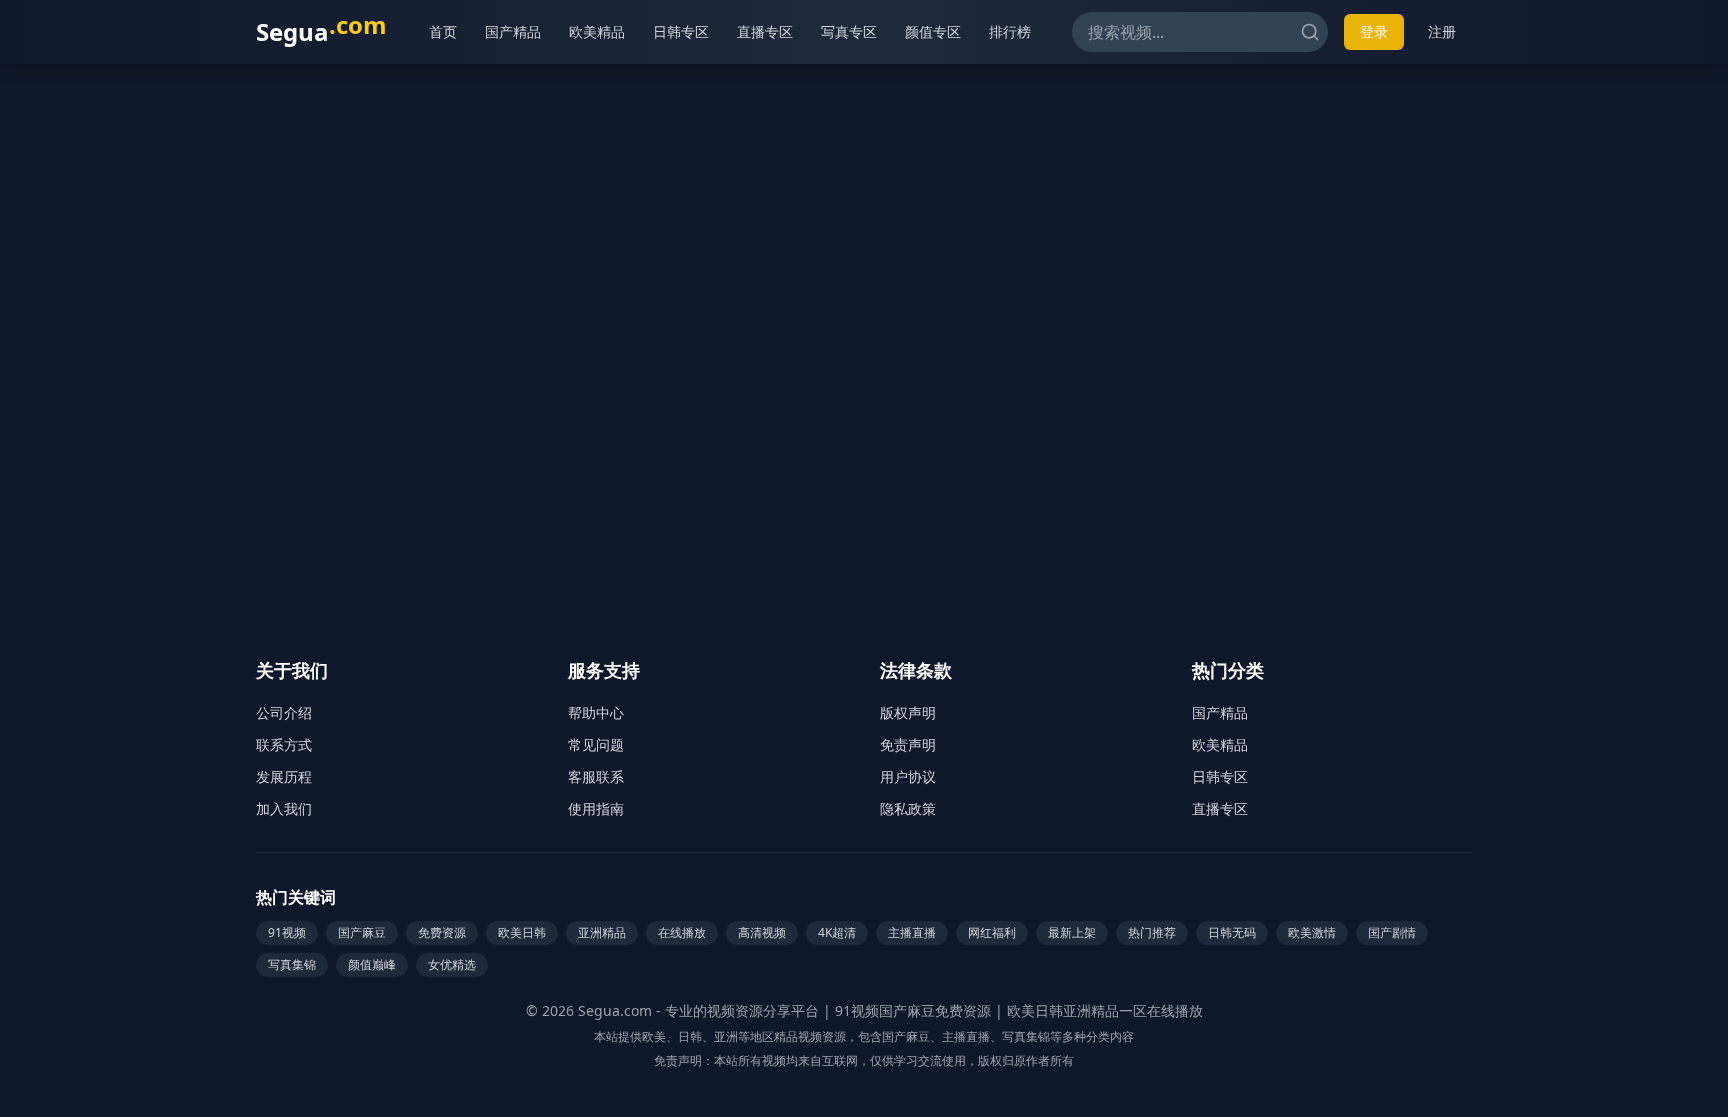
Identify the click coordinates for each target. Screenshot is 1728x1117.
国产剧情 (1392, 932)
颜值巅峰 (372, 964)
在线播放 (682, 932)
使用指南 (596, 808)
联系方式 (284, 744)
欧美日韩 (522, 932)
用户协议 (908, 776)
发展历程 (284, 776)
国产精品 (513, 31)
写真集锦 (292, 964)
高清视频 (762, 932)
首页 (443, 31)
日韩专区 (681, 31)
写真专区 (849, 31)
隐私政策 (908, 808)
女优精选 (452, 964)
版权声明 (908, 712)
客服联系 (596, 776)
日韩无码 (1232, 932)
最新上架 (1072, 932)
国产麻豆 (362, 932)
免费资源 (442, 932)
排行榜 (1010, 31)
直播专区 (765, 31)
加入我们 (284, 808)
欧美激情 (1312, 932)
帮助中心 (596, 712)
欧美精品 (597, 31)
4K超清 (837, 932)
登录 (1374, 31)
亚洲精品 (602, 932)
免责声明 (908, 744)
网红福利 (992, 932)
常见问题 (596, 744)
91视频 (287, 932)
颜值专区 (933, 31)
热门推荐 (1152, 932)
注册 (1442, 31)
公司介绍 (284, 712)
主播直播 (912, 932)
